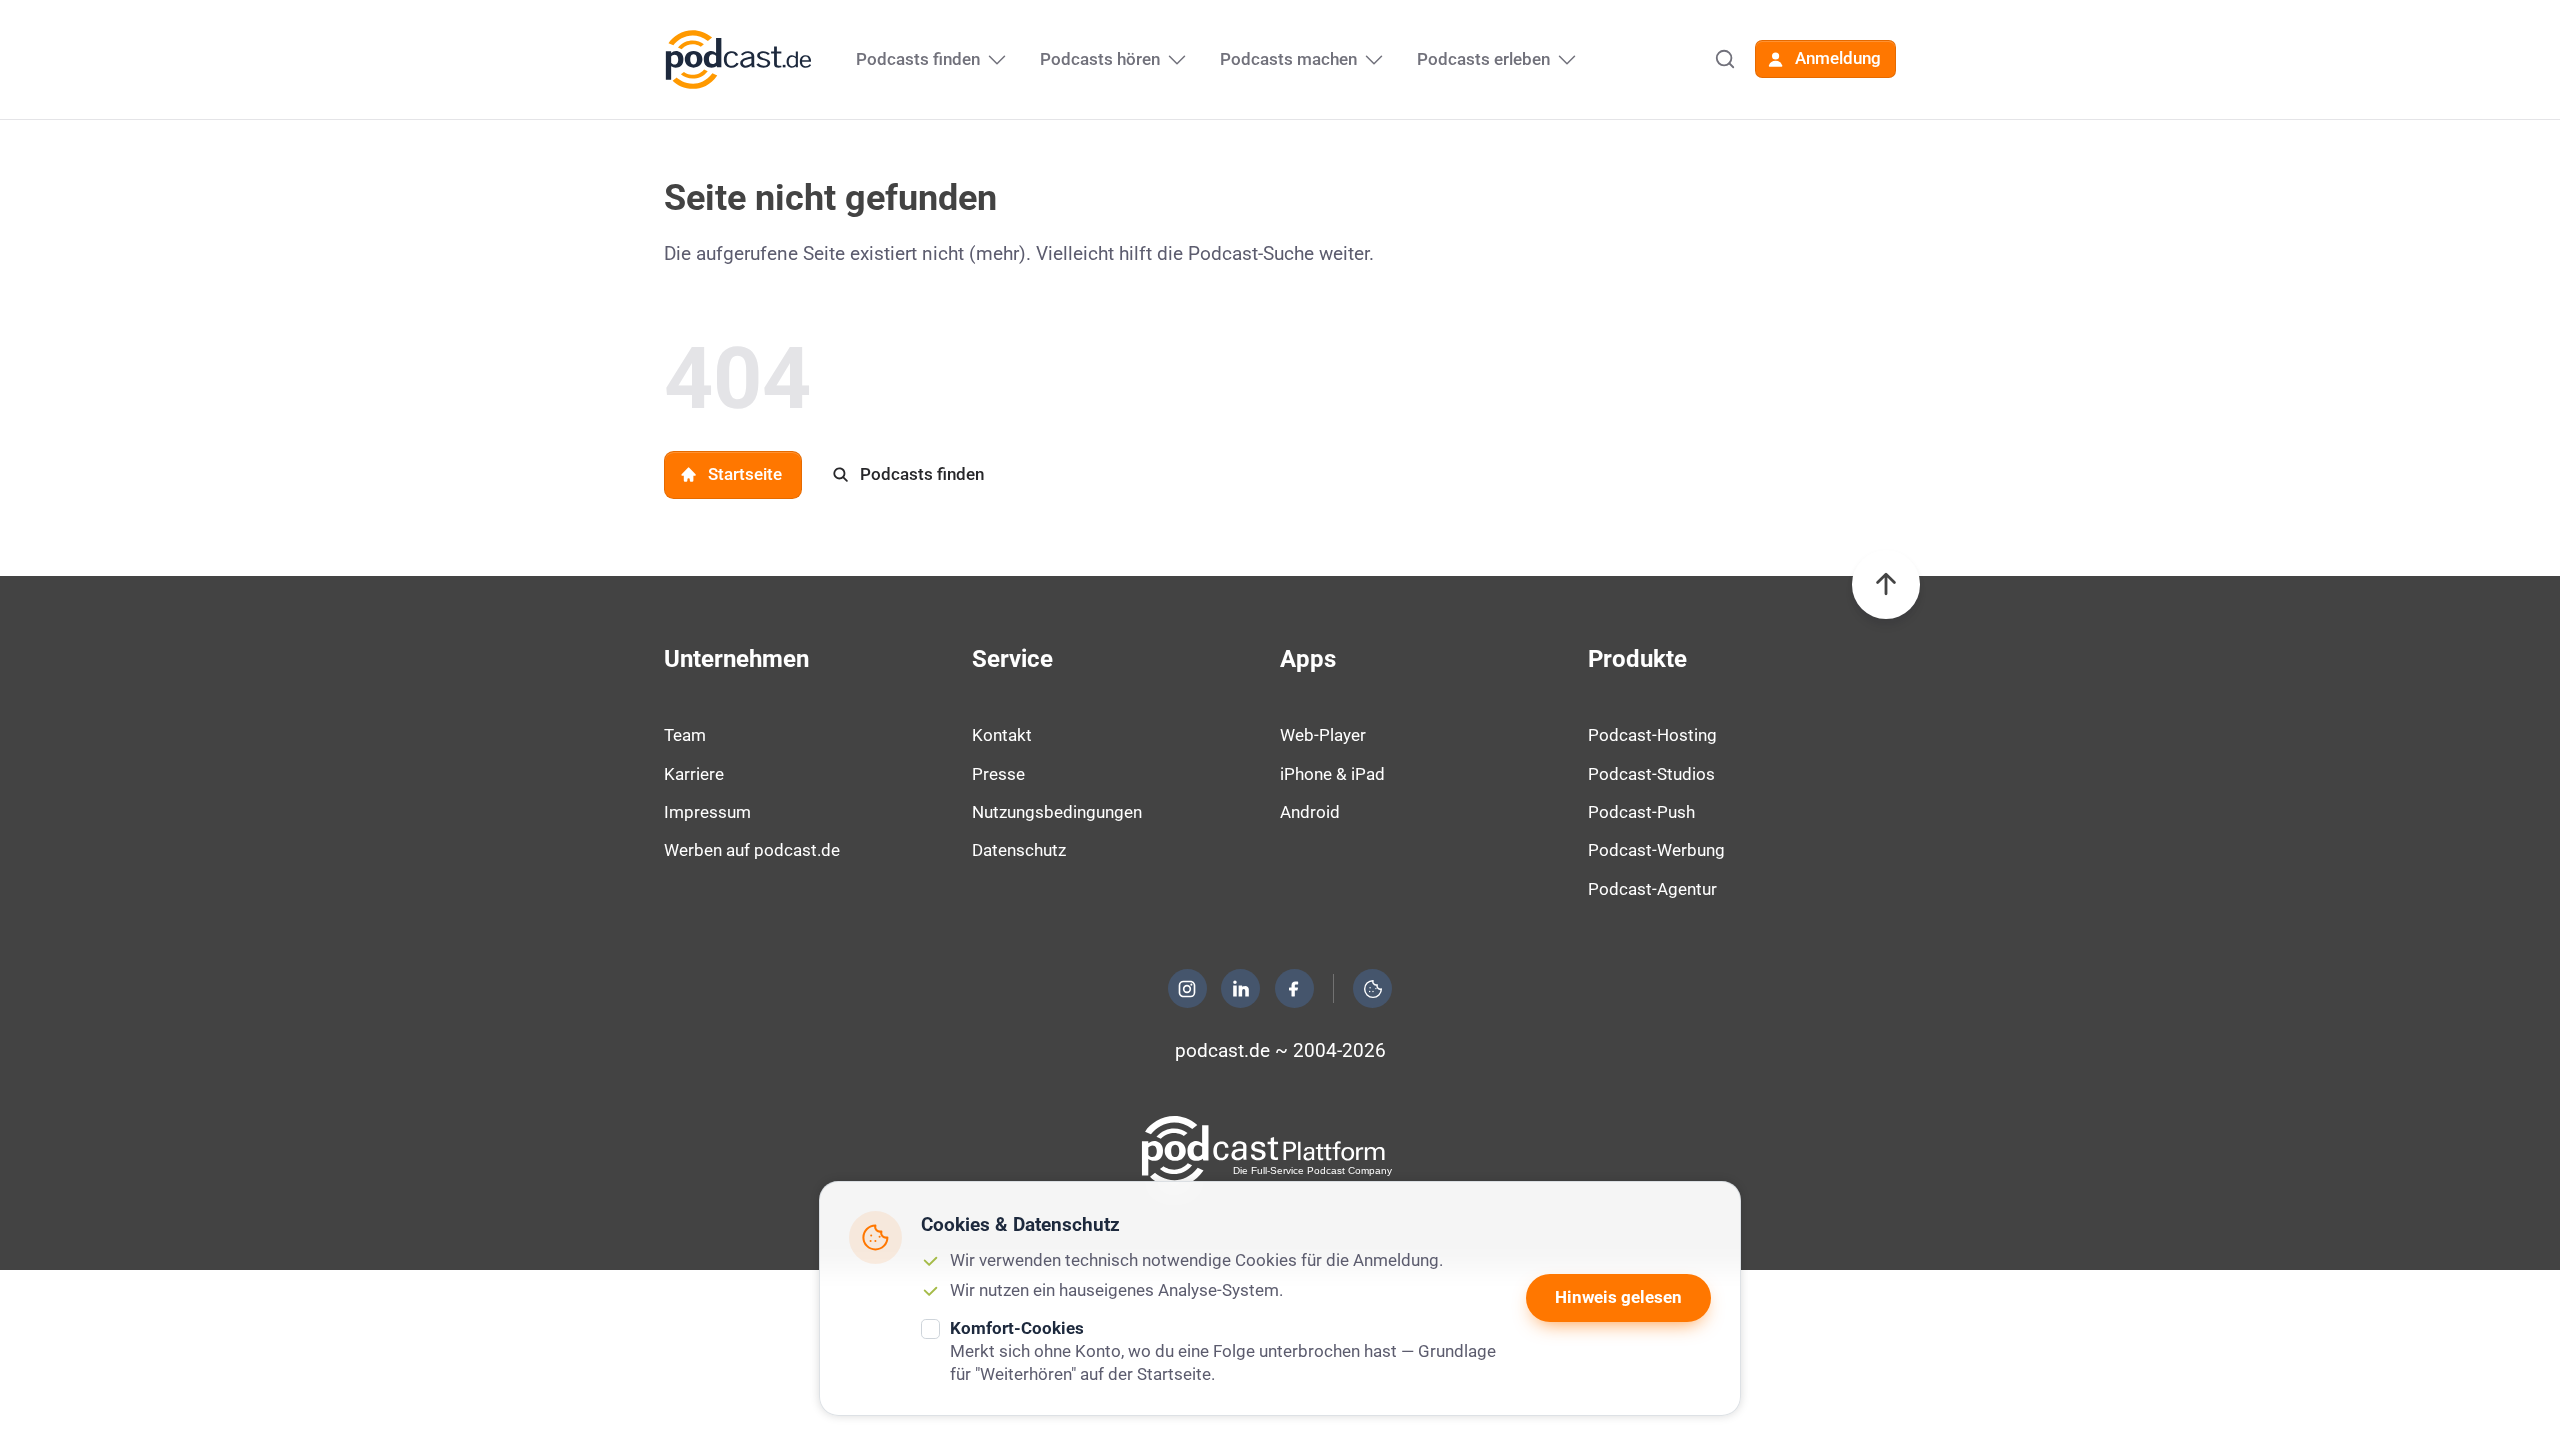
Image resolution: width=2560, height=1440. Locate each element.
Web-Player (1323, 735)
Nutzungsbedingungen (1057, 812)
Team (685, 735)
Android (1310, 812)
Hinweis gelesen (1618, 1297)
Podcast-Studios (1651, 774)
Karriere (694, 774)
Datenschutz (1019, 850)
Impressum (707, 812)
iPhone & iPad (1332, 774)
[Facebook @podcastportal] (1294, 989)
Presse (998, 774)
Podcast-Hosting (1652, 735)
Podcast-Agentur (1652, 889)
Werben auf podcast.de (752, 850)
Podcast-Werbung (1656, 850)
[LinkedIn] (1241, 989)
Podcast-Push (1641, 812)
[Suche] (1725, 59)
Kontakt (1002, 735)
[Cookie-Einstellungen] (1373, 989)
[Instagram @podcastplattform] (1187, 989)
